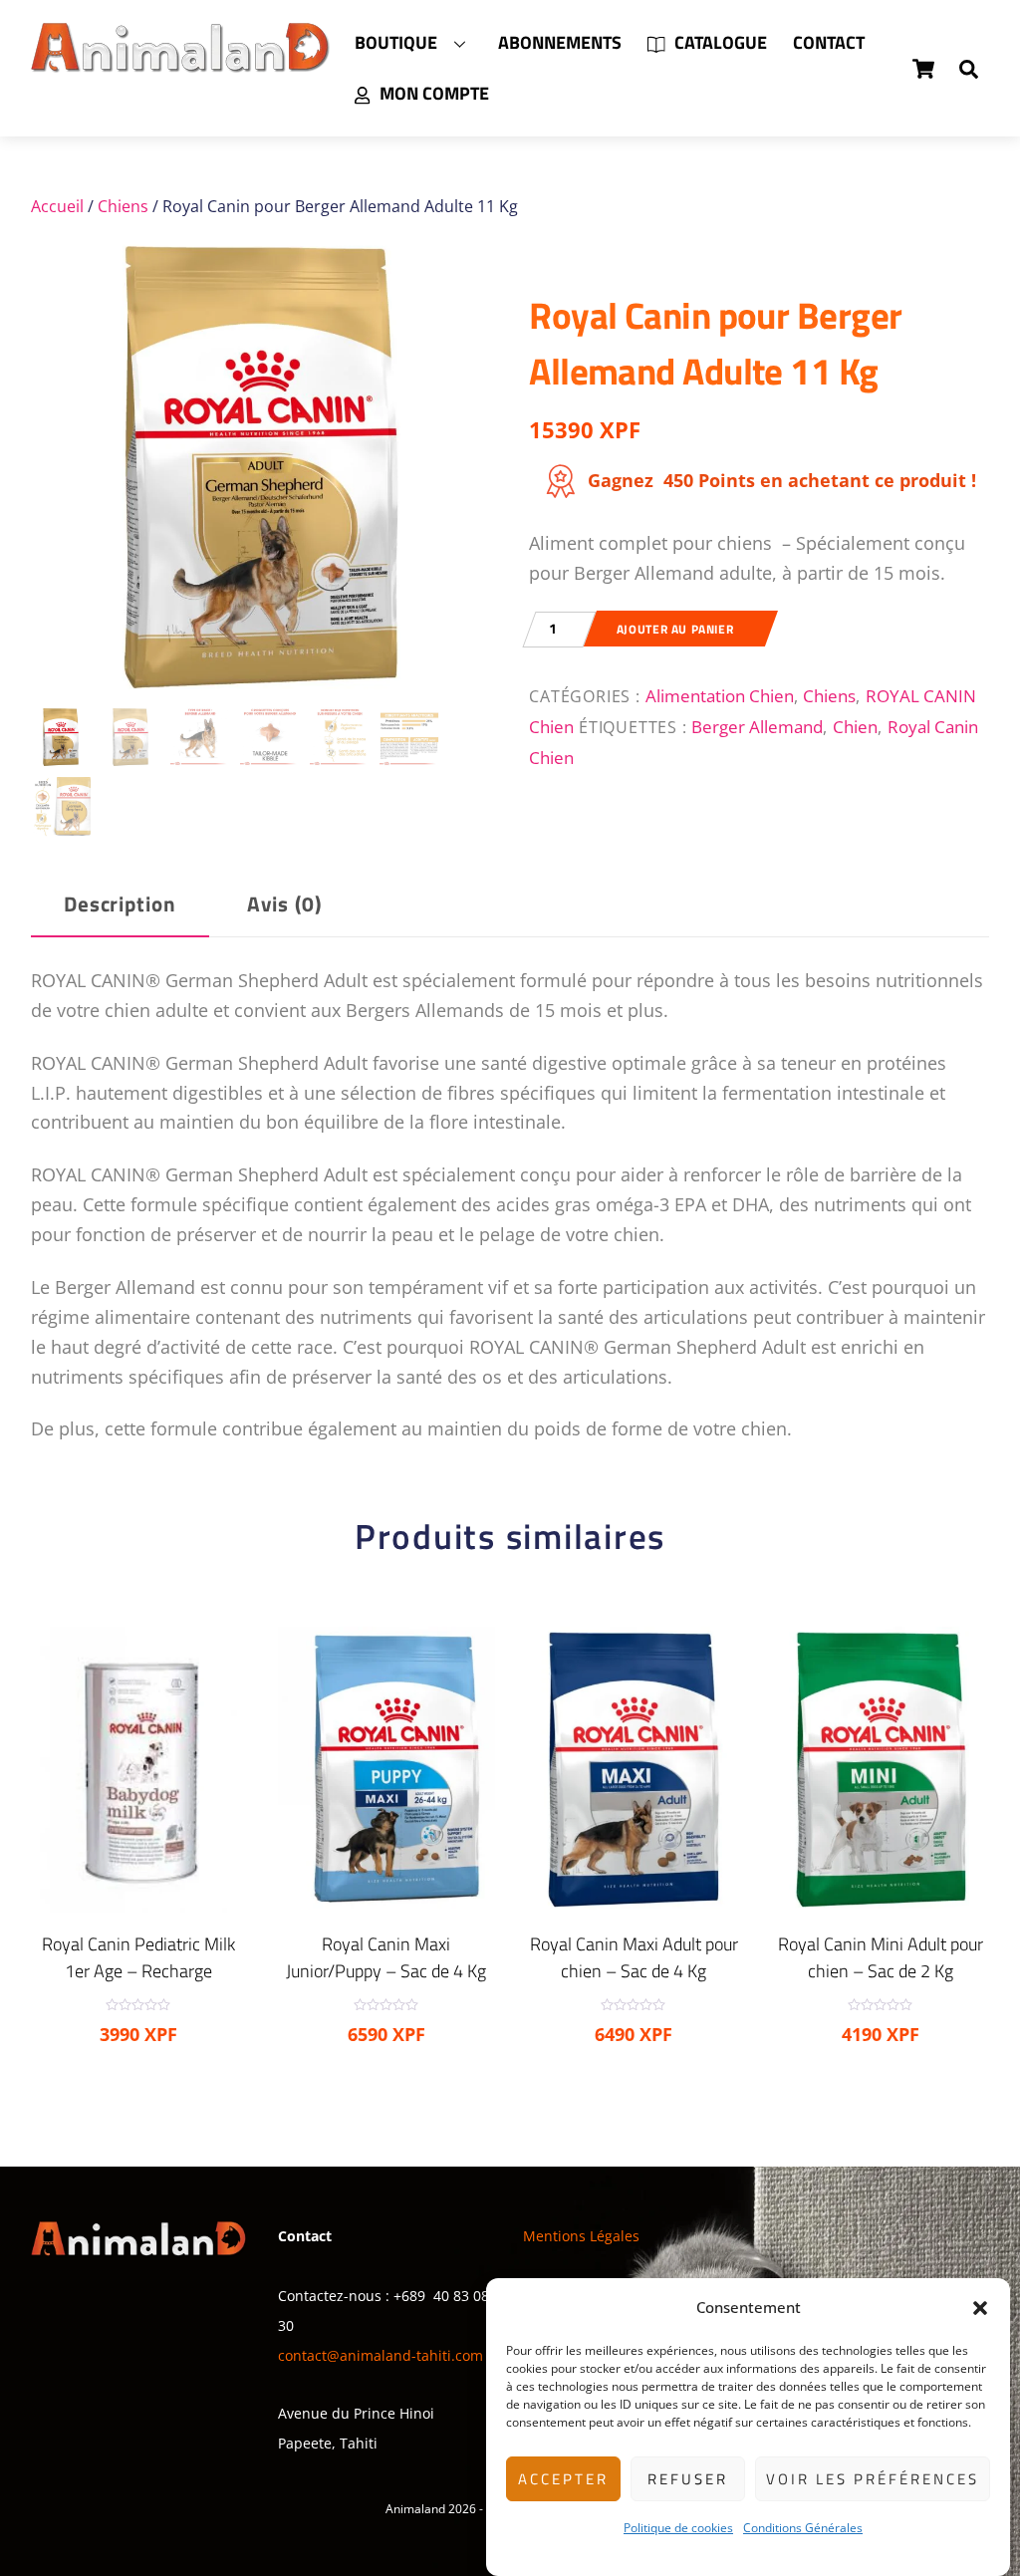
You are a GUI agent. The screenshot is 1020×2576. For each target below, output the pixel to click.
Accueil (57, 206)
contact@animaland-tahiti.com (381, 2355)
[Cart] (923, 69)
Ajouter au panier (675, 629)
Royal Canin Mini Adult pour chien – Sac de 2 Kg (881, 1957)
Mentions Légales (581, 2236)
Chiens (123, 206)
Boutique (396, 42)
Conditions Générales (803, 2528)
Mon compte (432, 93)
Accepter (563, 2479)
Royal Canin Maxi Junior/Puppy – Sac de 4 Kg (386, 1957)
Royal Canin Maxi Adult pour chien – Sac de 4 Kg (634, 1957)
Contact (829, 42)
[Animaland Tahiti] (180, 63)
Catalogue (719, 42)
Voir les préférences (873, 2479)
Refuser (688, 2479)
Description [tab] (120, 904)
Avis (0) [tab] (284, 904)
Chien (855, 726)
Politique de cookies (678, 2528)
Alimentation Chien (720, 695)
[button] (980, 2308)
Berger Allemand (757, 726)
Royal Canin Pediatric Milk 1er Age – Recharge (138, 1957)
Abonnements (560, 42)
